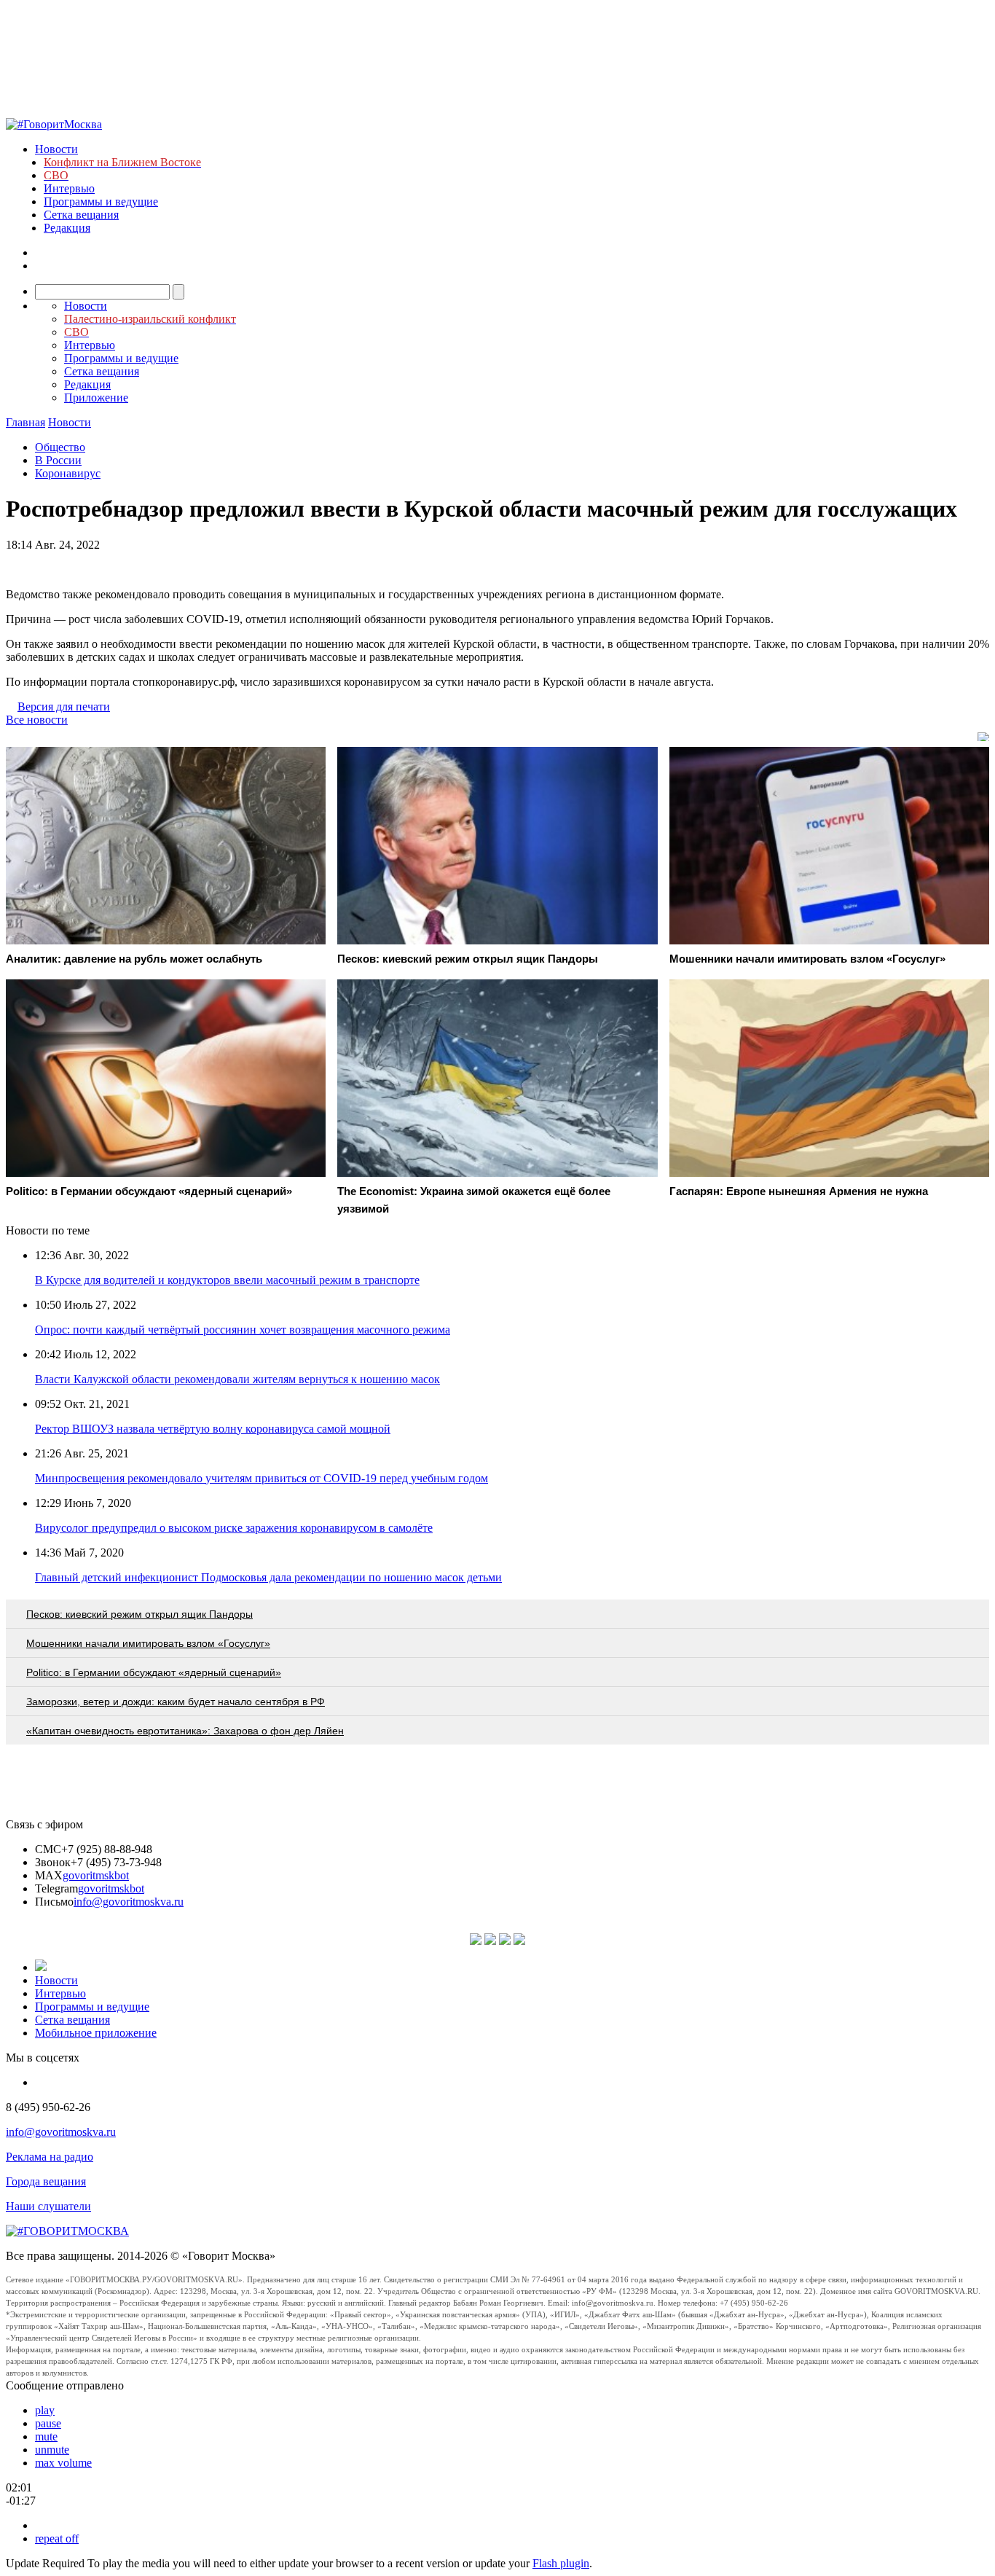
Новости (56, 149)
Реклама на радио (50, 2157)
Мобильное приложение (96, 2033)
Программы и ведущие (101, 201)
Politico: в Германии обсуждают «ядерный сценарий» (154, 1672)
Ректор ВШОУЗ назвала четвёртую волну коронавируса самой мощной (213, 1429)
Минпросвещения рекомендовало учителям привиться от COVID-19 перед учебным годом (261, 1478)
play (45, 2410)
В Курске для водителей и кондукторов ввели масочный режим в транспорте (227, 1280)
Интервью (69, 188)
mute (46, 2436)
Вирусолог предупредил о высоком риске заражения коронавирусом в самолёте (234, 1528)
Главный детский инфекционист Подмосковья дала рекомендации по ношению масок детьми (268, 1577)
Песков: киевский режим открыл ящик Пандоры (139, 1614)
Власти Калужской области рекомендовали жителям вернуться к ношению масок (237, 1379)
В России (58, 460)
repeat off (57, 2538)
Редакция (67, 228)
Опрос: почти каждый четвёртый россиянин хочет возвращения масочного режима (243, 1330)
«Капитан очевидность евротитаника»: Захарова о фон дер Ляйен (185, 1731)
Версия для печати (64, 706)
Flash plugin (561, 2563)
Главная (25, 422)
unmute (52, 2450)
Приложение (96, 398)
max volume (63, 2463)
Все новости (37, 720)
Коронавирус (68, 473)
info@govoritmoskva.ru (129, 1902)
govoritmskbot (96, 1875)
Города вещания (46, 2181)
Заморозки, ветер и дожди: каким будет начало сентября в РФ (176, 1702)
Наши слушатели (48, 2206)
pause (48, 2423)
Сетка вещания (81, 215)
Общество (60, 447)
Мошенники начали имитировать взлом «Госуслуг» (148, 1643)
